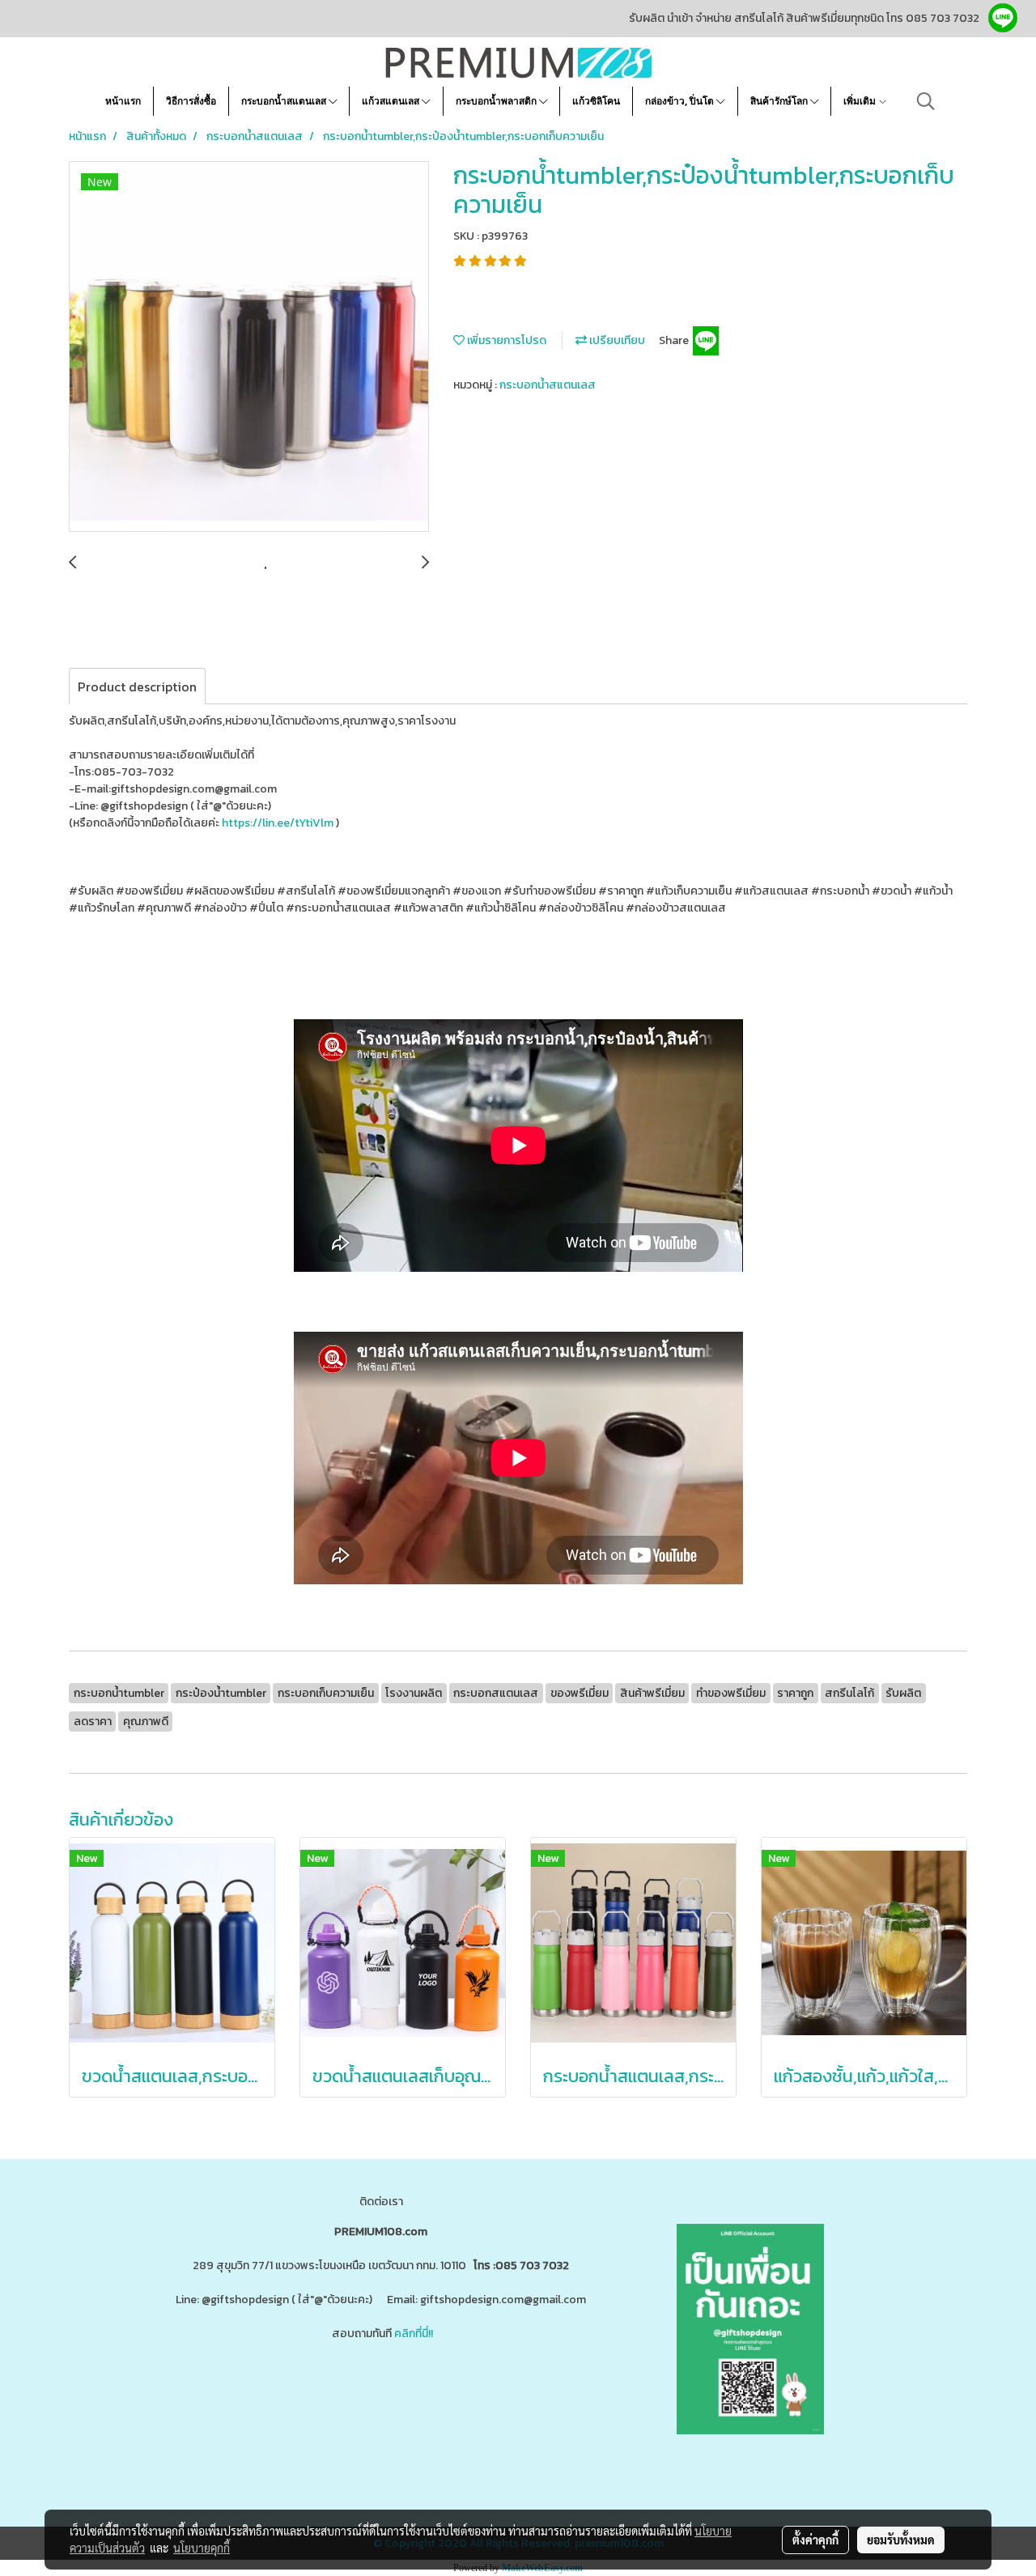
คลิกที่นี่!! (414, 2334)
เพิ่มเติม (861, 101)
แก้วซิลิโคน (596, 101)
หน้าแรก (123, 101)
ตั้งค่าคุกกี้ (815, 2540)
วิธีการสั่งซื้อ (191, 101)
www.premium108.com (539, 2397)
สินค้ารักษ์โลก (780, 101)
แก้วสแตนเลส (392, 101)
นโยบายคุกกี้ (202, 2548)
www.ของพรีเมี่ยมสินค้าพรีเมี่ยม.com (253, 2397)
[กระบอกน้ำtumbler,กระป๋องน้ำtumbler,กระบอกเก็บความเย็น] (249, 347)
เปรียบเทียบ (616, 340)
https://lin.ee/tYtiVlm (278, 823)
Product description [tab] (137, 687)
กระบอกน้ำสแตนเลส (285, 101)
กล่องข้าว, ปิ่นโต (681, 101)
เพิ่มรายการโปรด (505, 340)
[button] (926, 101)
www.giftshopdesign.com (413, 2397)
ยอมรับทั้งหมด (901, 2540)
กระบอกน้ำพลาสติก (497, 101)
